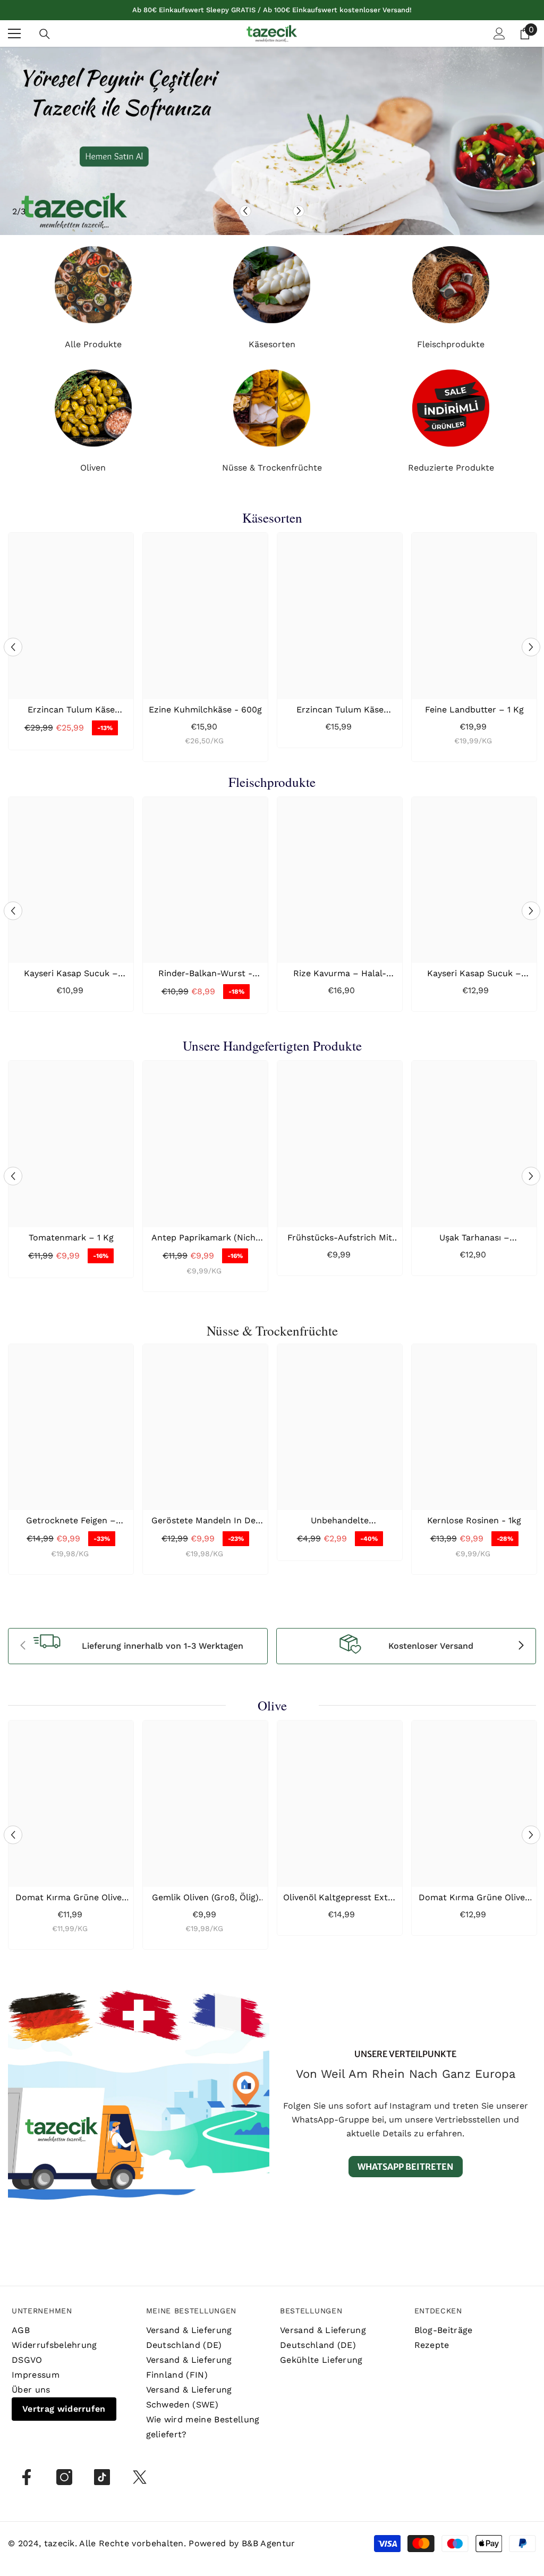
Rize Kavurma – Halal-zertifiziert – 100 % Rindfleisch (340, 974)
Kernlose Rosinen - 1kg (474, 1520)
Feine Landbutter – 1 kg (474, 710)
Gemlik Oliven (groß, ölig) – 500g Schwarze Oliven (205, 1898)
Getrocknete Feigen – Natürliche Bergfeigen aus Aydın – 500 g (71, 1521)
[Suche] (45, 34)
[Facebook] (27, 2477)
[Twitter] (140, 2477)
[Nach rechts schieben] (521, 1646)
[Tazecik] (139, 2112)
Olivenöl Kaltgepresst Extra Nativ (340, 1898)
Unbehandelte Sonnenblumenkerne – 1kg (340, 1521)
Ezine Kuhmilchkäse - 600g (205, 710)
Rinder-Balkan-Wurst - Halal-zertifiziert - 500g (206, 974)
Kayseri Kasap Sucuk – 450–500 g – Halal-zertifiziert (71, 974)
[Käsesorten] (272, 285)
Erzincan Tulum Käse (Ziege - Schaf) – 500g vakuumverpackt (340, 710)
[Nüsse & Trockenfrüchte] (272, 408)
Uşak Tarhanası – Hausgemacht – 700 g (474, 1238)
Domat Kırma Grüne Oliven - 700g (71, 1898)
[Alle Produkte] (93, 285)
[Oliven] (93, 408)
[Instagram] (64, 2477)
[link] (138, 1646)
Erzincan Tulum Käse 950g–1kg (71, 710)
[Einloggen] (499, 33)
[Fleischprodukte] (451, 285)
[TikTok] (102, 2477)
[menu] (14, 33)
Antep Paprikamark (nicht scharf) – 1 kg (205, 1238)
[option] (272, 141)
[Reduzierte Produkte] (451, 408)
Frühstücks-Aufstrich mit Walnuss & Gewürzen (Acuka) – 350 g (340, 1238)
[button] (245, 211)
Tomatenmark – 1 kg (71, 1237)
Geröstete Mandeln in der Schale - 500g (205, 1521)
